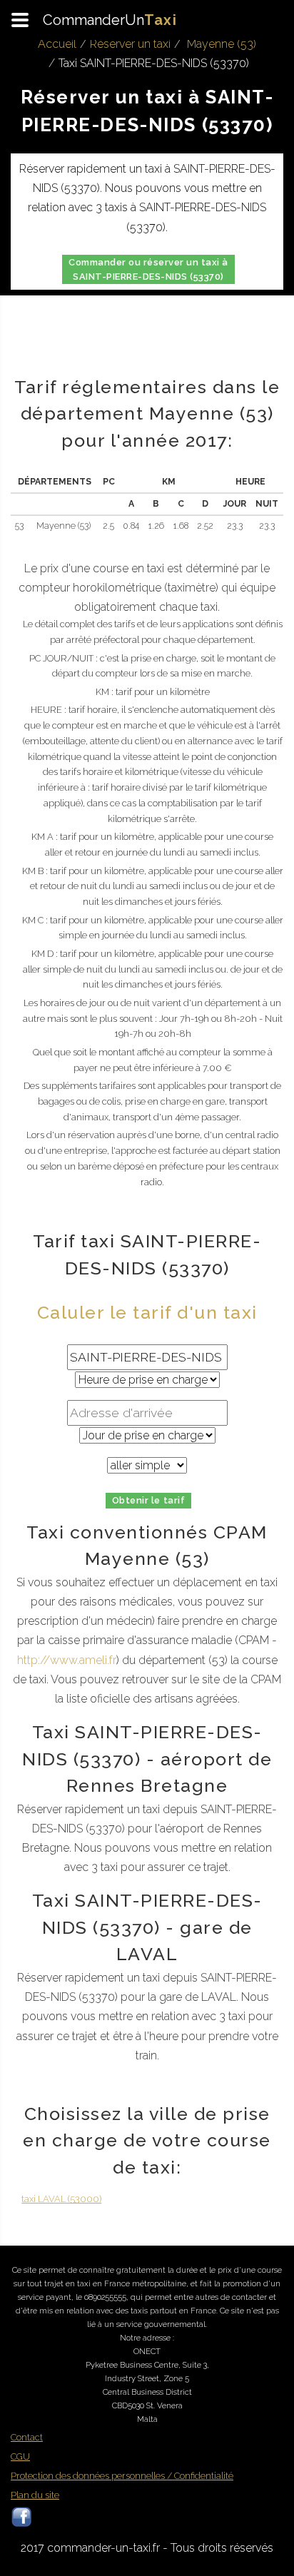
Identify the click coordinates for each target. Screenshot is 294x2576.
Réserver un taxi (130, 44)
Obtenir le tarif (148, 1500)
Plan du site (35, 2495)
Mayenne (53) (222, 44)
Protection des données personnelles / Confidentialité (122, 2476)
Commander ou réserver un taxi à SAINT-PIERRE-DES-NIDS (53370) (148, 269)
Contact (27, 2437)
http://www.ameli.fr (67, 1660)
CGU (20, 2456)
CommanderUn (110, 20)
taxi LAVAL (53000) (61, 2199)
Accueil (57, 44)
